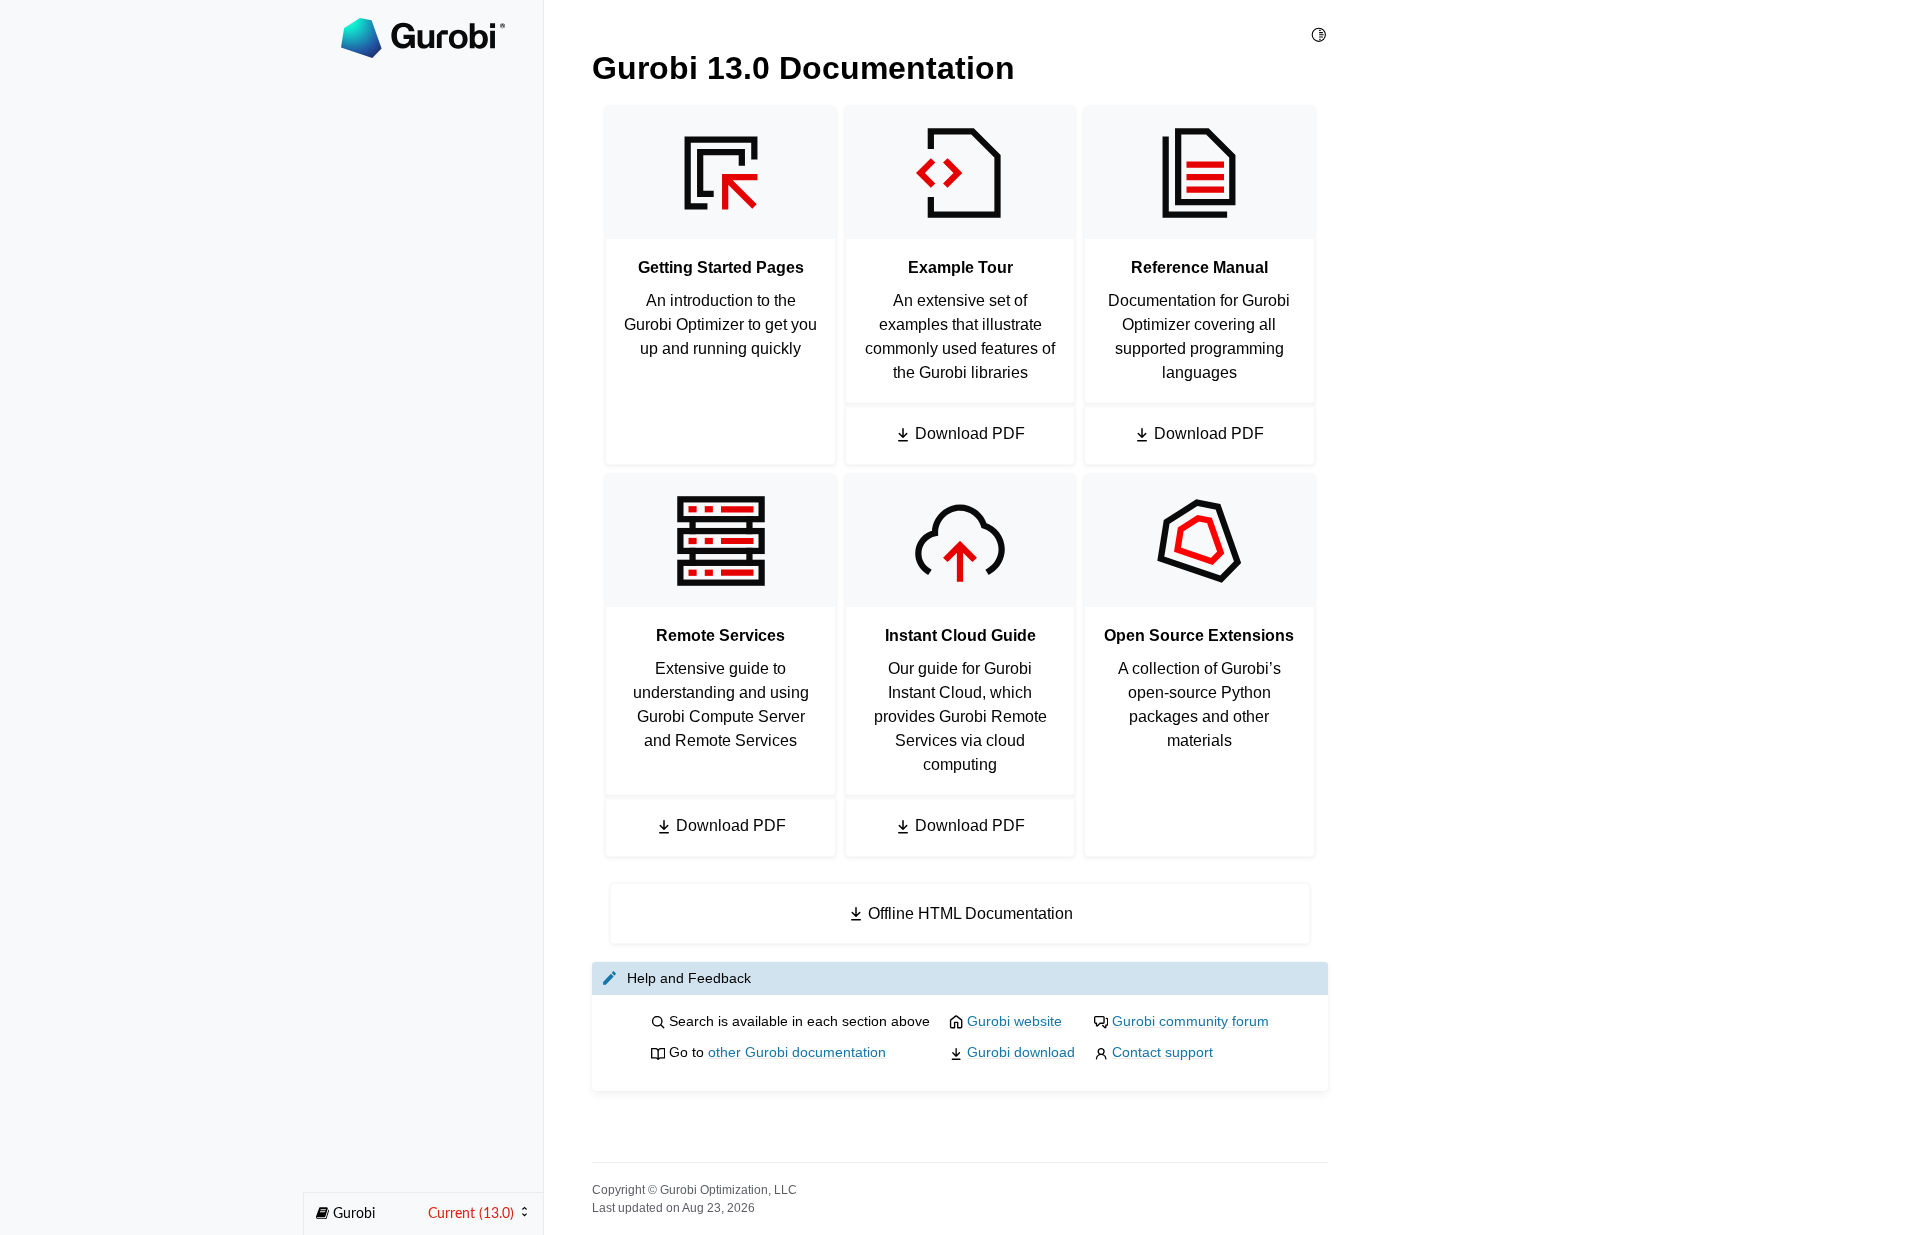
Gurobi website (1014, 1021)
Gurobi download (1021, 1052)
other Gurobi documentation (797, 1052)
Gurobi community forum (1190, 1021)
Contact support (1162, 1052)
